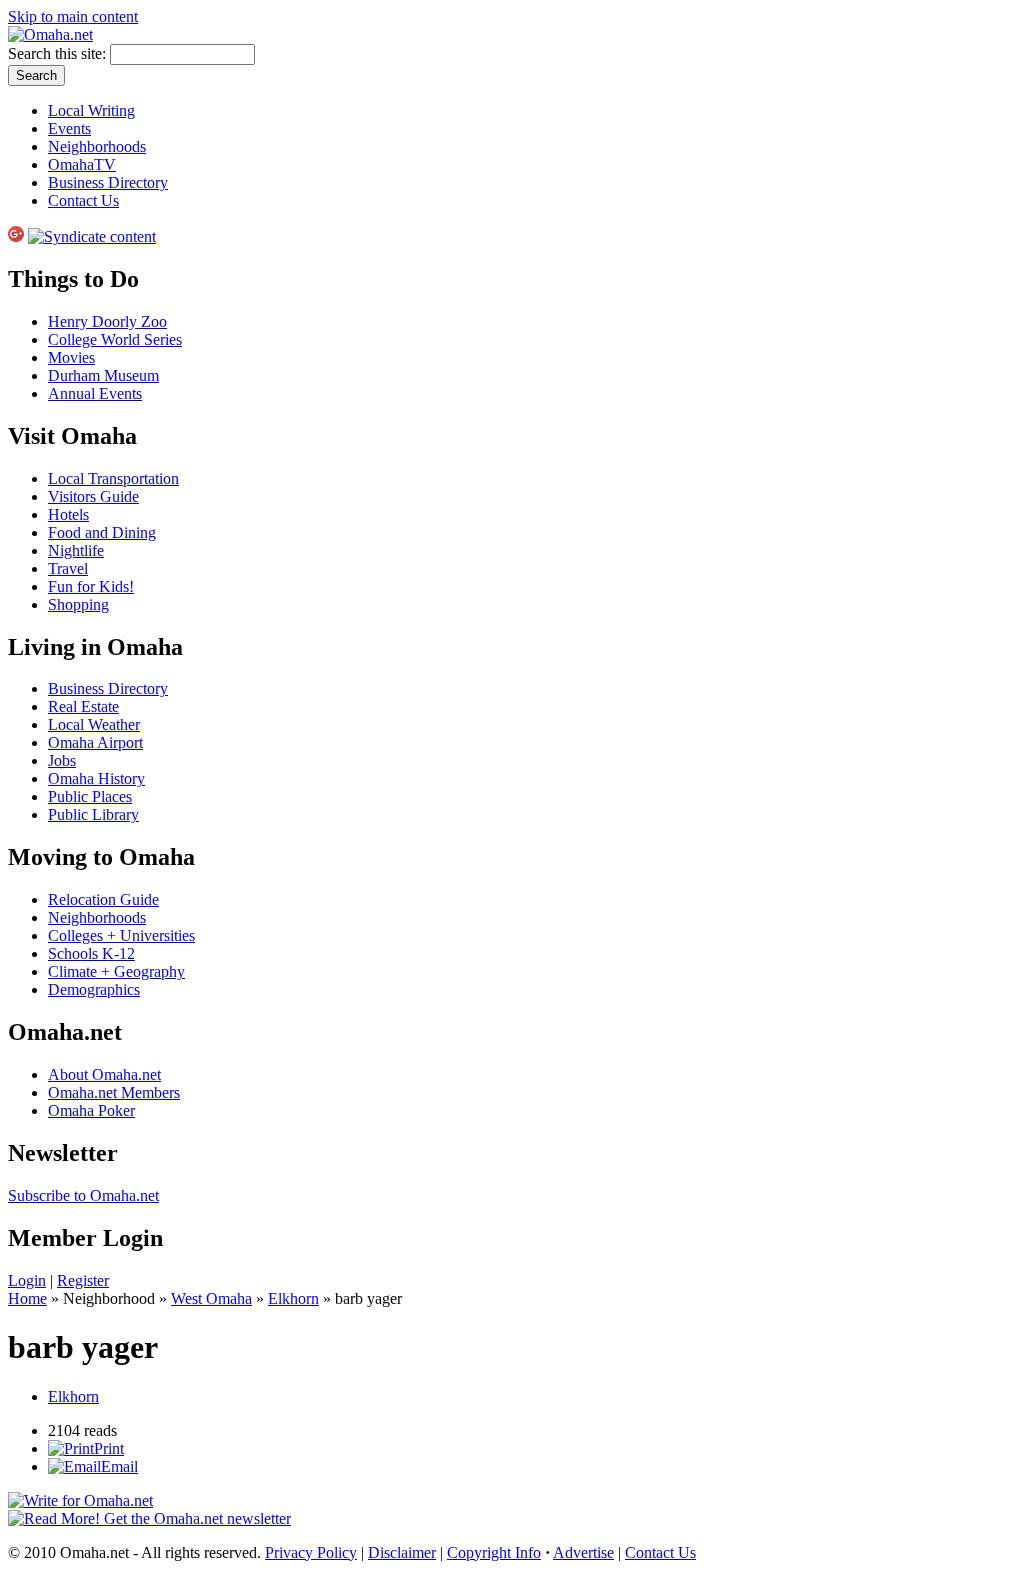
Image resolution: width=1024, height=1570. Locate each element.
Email (119, 1466)
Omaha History (96, 778)
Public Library (93, 814)
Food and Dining (102, 532)
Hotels (68, 514)
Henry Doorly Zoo (107, 321)
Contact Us (83, 200)
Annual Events (95, 393)
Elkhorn (293, 1298)
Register (83, 1280)
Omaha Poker (91, 1110)
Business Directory (108, 182)
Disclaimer (402, 1552)
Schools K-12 (91, 953)
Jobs (62, 760)
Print (109, 1448)
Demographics (94, 989)
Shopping (78, 604)
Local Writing (91, 110)
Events (69, 128)
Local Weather (94, 724)
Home (27, 1298)
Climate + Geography (116, 971)
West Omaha (211, 1298)
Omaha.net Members (114, 1092)
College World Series (115, 339)
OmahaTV (82, 164)
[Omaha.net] (50, 34)
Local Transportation (113, 478)
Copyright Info (494, 1552)
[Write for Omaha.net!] (80, 1500)
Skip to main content (73, 16)
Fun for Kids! (91, 586)
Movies (71, 357)
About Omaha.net (104, 1074)
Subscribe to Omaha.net (83, 1195)
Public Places (90, 796)
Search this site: (59, 53)
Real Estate (83, 706)
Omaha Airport (95, 742)
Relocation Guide (103, 899)
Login (27, 1280)
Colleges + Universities (121, 935)
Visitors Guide (93, 496)
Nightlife (76, 550)
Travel (68, 568)
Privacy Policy (311, 1552)
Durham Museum (103, 375)
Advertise (583, 1552)
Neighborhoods (97, 146)
